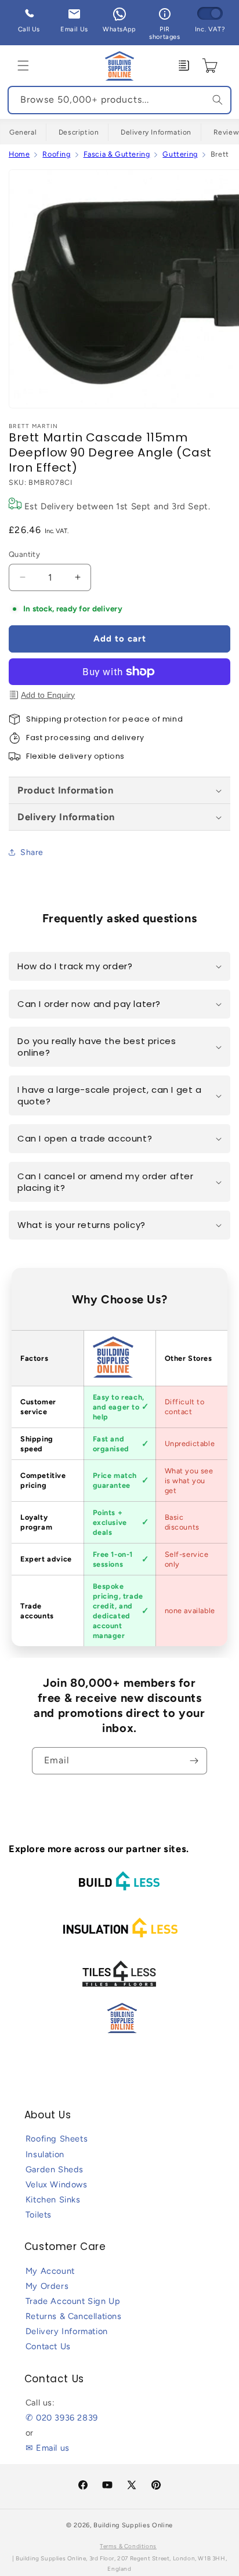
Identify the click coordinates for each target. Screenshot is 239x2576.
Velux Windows (57, 2184)
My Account (50, 2271)
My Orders (47, 2286)
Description (79, 132)
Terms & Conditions (128, 2546)
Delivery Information (156, 132)
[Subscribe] (194, 1761)
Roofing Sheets (57, 2139)
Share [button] (32, 852)
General (23, 132)
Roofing (56, 154)
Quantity (24, 554)
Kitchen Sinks (53, 2200)
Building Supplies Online (133, 2525)
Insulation (45, 2154)
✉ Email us (48, 2448)
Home (19, 154)
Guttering (180, 154)
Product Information (65, 790)
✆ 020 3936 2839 (62, 2418)
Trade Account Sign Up (73, 2301)
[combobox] (119, 100)
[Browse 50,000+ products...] (218, 100)
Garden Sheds (55, 2169)
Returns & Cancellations (74, 2316)
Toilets (39, 2215)
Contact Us (48, 2346)
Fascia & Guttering (117, 154)
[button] (23, 66)
